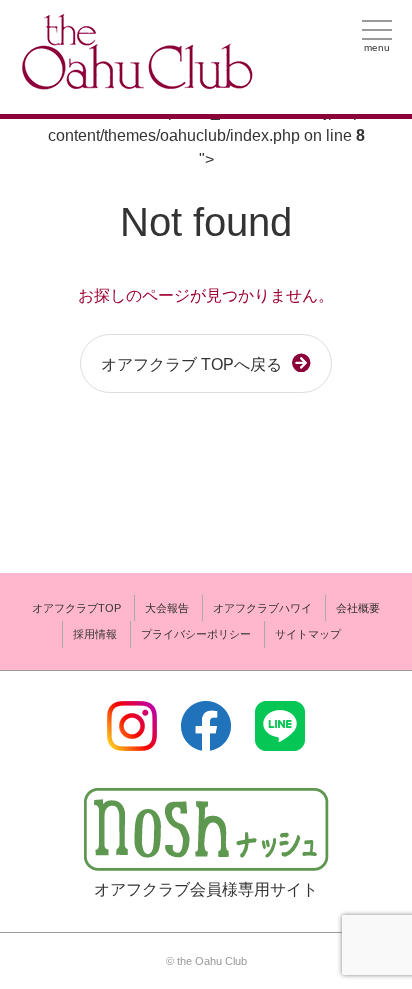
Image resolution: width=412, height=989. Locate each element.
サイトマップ (308, 634)
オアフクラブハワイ (262, 608)
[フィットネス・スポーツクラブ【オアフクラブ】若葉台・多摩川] (135, 81)
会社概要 (358, 608)
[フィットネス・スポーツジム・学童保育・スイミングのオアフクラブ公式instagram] (132, 738)
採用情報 (95, 634)
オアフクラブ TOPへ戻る (191, 364)
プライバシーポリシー (196, 634)
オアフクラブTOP (76, 608)
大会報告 (167, 608)
